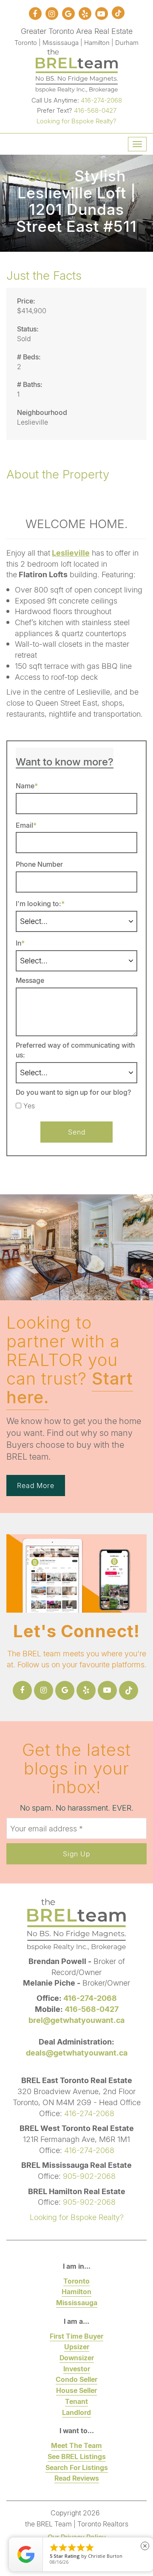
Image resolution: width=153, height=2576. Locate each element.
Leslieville (71, 553)
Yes (29, 1106)
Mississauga (77, 2302)
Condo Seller (76, 2379)
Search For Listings (77, 2467)
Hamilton (76, 2291)
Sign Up (76, 1854)
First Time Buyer (76, 2336)
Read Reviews (77, 2478)
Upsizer (77, 2346)
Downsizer (77, 2358)
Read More (36, 1485)
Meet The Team (76, 2445)
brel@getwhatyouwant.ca (76, 2020)
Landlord (76, 2412)
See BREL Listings (77, 2456)
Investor (77, 2369)
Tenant (76, 2401)
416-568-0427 (95, 110)
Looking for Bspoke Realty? (76, 121)
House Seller (76, 2390)
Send (77, 1132)
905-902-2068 (89, 2176)
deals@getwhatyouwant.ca (77, 2053)
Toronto (76, 2281)
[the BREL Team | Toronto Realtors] (77, 70)
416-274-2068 (101, 100)
